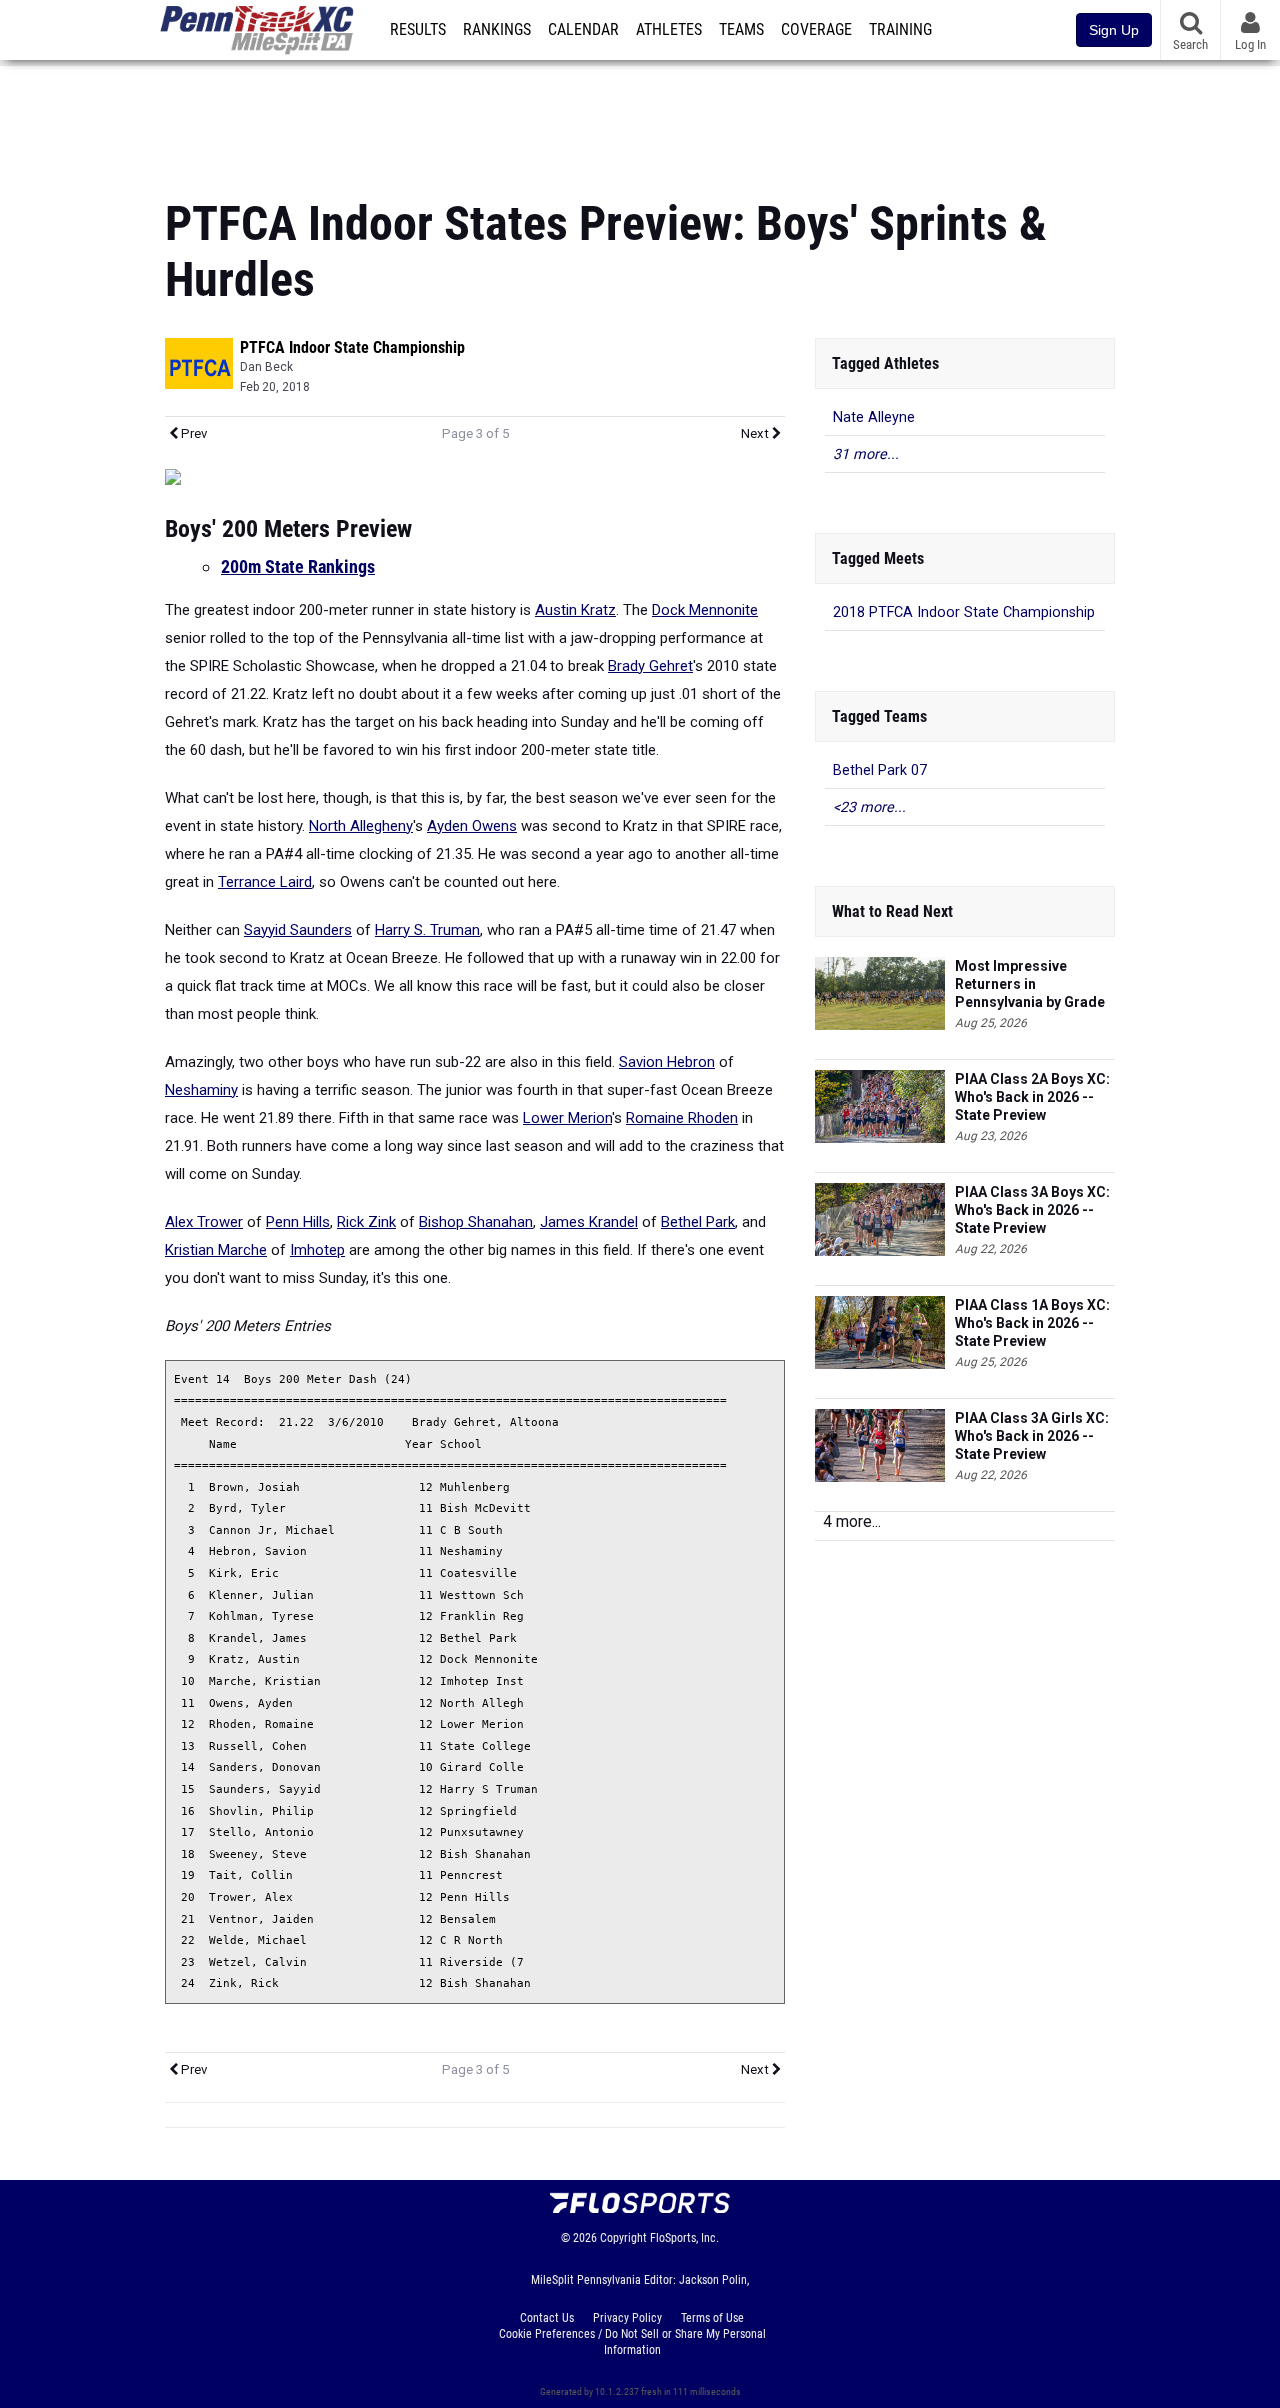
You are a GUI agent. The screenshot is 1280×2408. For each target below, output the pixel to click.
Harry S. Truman (427, 930)
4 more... (852, 1521)
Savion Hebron (667, 1062)
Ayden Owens (472, 826)
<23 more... (869, 807)
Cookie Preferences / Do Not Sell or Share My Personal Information (632, 2342)
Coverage (816, 30)
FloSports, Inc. (684, 2238)
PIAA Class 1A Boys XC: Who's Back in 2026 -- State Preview (1032, 1323)
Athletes (669, 30)
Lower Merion (567, 1118)
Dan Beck (266, 367)
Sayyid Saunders (298, 930)
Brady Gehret (650, 666)
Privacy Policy (627, 2318)
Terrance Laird (265, 882)
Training (900, 30)
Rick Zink (366, 1222)
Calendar (583, 30)
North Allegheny (361, 826)
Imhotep (317, 1250)
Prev (192, 433)
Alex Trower (204, 1222)
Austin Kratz (575, 610)
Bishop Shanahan (476, 1222)
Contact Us (547, 2318)
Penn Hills (298, 1222)
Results (418, 30)
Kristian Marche (216, 1250)
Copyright (623, 2238)
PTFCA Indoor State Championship (352, 347)
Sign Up (1114, 30)
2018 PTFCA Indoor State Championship (964, 612)
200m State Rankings (298, 566)
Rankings (497, 30)
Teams (741, 30)
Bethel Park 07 (880, 770)
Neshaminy (201, 1090)
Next (756, 433)
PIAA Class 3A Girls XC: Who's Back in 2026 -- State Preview (1032, 1436)
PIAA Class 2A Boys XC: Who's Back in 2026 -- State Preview (1032, 1097)
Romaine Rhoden (682, 1118)
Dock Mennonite (705, 610)
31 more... (866, 454)
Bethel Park (698, 1222)
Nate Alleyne (874, 417)
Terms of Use (712, 2318)
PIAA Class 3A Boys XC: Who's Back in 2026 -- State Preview (1032, 1210)
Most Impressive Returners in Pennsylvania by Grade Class (1030, 984)
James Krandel (589, 1222)
